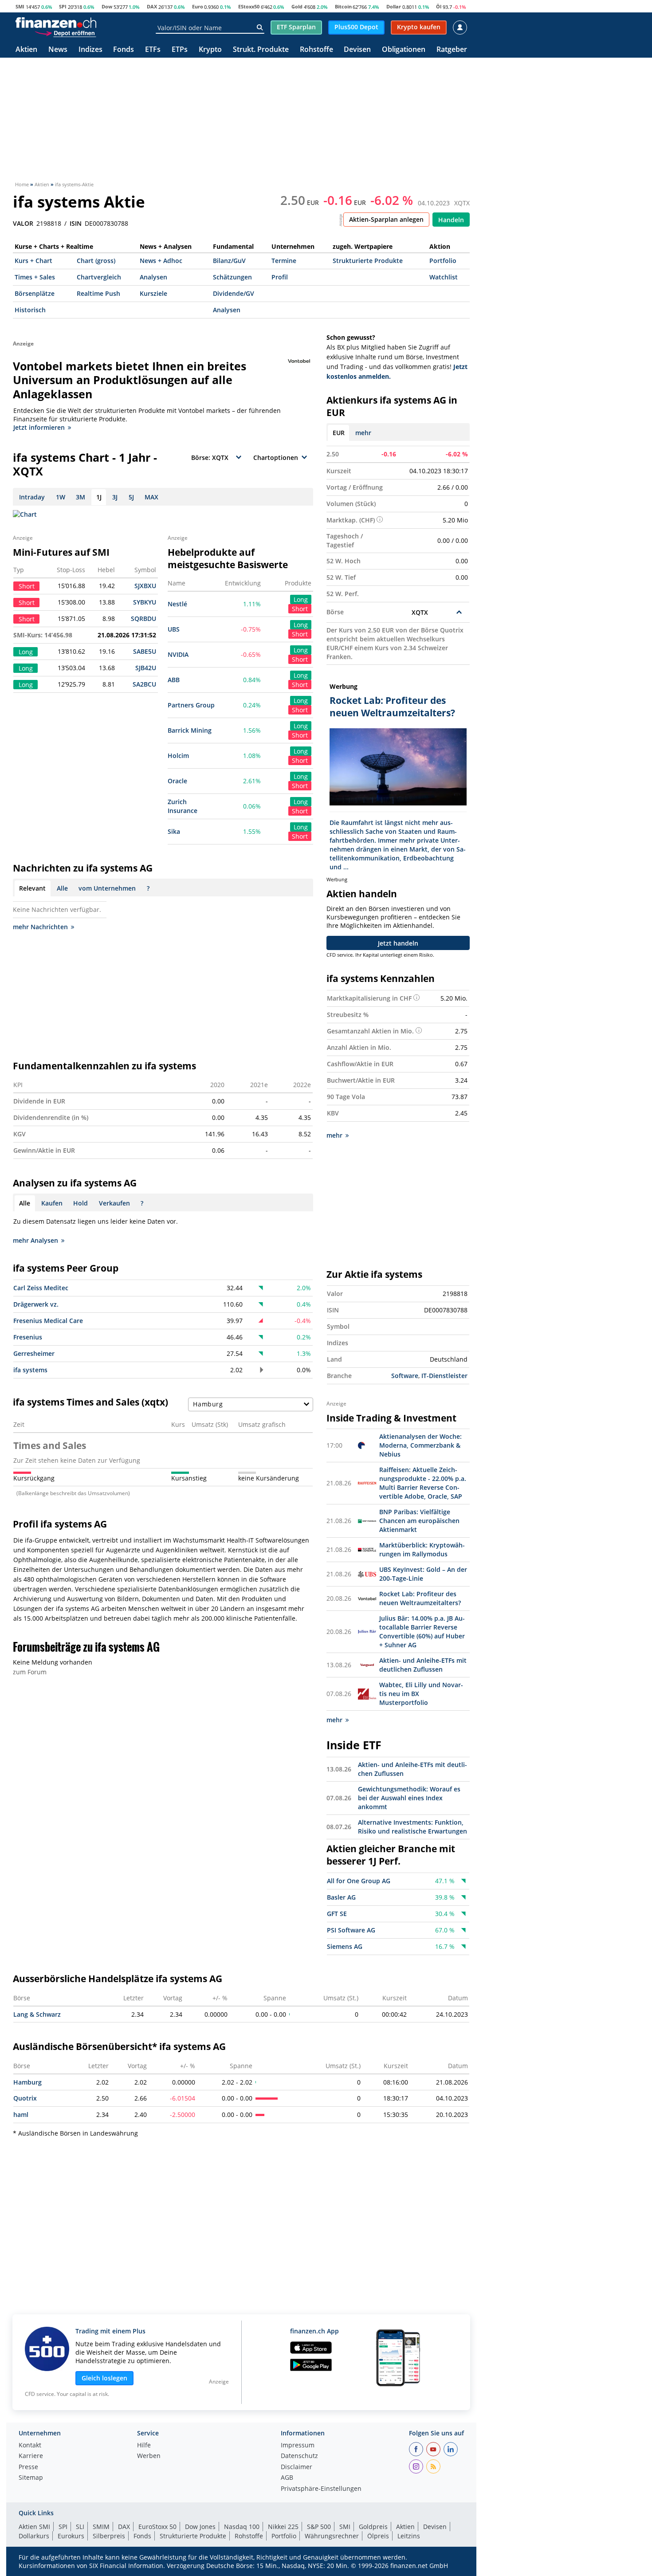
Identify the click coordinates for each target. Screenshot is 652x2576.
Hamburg (27, 2082)
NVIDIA (178, 654)
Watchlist (444, 277)
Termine (284, 261)
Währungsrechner (332, 2536)
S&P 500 (319, 2527)
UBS (174, 629)
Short (300, 609)
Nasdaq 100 (242, 2527)
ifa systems (30, 1370)
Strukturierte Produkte (368, 261)
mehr (363, 433)
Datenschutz (299, 2456)
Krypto (210, 50)
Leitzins (409, 2536)
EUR (339, 433)
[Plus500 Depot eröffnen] (65, 33)
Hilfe (144, 2446)
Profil (280, 277)
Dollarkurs (34, 2536)
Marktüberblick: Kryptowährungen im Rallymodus (422, 1549)
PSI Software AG (351, 1930)
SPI (63, 6)
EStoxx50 (249, 6)
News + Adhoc (161, 261)
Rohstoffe (316, 50)
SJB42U (146, 668)
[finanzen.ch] (56, 23)
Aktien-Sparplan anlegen (386, 219)
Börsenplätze (35, 293)
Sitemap (31, 2478)
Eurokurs (71, 2536)
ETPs (180, 50)
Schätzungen (232, 277)
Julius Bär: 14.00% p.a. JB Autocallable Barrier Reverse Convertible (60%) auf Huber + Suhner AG (422, 1632)
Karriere (31, 2456)
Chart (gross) (96, 261)
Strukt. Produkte (261, 50)
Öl (439, 6)
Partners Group (191, 705)
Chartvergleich (99, 277)
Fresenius (28, 1337)
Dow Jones (200, 2527)
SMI (20, 6)
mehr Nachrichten (40, 927)
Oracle (177, 781)
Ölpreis (378, 2536)
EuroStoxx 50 (157, 2527)
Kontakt (30, 2446)
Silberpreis (109, 2536)
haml (21, 2115)
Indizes (90, 50)
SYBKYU (145, 602)
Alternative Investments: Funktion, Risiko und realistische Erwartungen (412, 1827)
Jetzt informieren (39, 427)
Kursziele (153, 293)
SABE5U (145, 651)
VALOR (23, 224)
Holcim (178, 756)
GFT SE (337, 1914)
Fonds (124, 50)
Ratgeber (452, 50)
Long (301, 599)
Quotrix (25, 2098)
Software (405, 1376)
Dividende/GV (234, 293)
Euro (198, 6)
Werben (149, 2456)
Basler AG (341, 1897)
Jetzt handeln (398, 943)
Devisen (357, 50)
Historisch (30, 310)
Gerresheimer (34, 1353)
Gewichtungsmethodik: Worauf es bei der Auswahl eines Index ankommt (409, 1798)
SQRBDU (143, 618)
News (58, 50)
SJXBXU (145, 586)
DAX (152, 6)
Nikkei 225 (283, 2527)
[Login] (460, 27)
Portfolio (443, 261)
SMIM (101, 2527)
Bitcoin (343, 6)
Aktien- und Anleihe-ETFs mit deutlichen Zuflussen (423, 1665)
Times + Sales (35, 277)
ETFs (153, 50)
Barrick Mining (190, 730)
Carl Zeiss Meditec (41, 1288)
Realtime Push (98, 293)
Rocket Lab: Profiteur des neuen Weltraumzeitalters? (420, 1598)
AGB (287, 2478)
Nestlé (177, 604)
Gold (297, 6)
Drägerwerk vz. (36, 1304)
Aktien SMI (34, 2527)
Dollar (394, 6)
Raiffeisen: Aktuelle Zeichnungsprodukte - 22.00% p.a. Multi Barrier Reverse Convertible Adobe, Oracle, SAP (423, 1483)
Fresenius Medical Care (48, 1321)
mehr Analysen (35, 1240)
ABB (174, 680)
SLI (80, 2527)
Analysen (153, 277)
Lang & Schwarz (37, 2014)
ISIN (76, 224)
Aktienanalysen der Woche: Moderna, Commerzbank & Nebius (420, 1445)
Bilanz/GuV (229, 261)
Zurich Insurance (183, 806)
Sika (174, 831)
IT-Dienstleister (444, 1376)
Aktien (26, 50)
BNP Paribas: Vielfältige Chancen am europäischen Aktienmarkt (419, 1521)
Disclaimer (297, 2467)
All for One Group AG (359, 1881)
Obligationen (404, 50)
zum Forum (30, 1672)
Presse (28, 2467)
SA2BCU (144, 684)
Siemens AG (345, 1946)
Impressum (298, 2446)
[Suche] (260, 27)
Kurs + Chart (33, 261)
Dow (107, 6)
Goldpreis (373, 2527)
